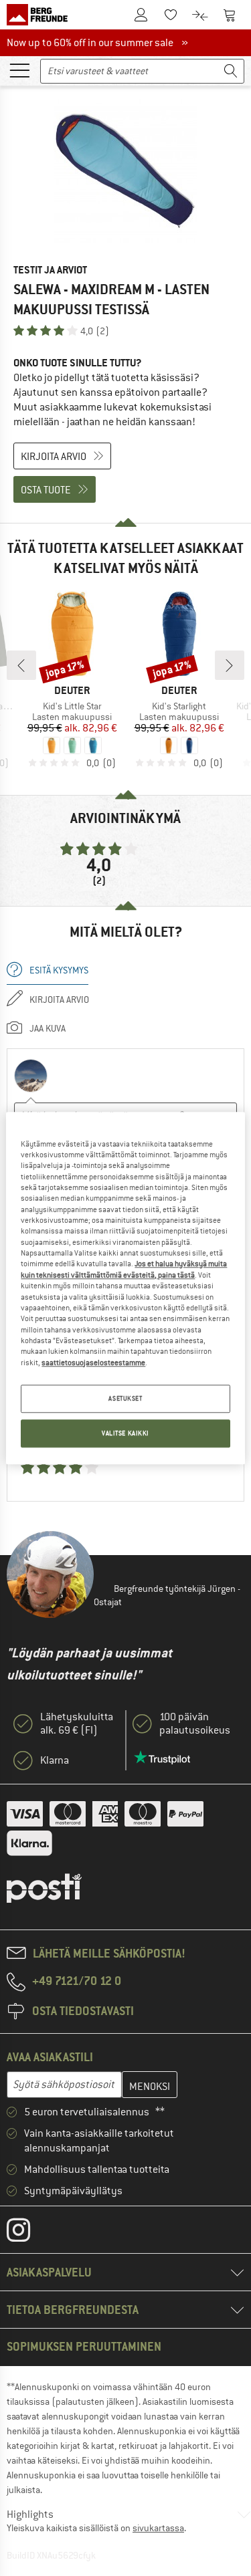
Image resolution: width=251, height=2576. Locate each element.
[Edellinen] (21, 665)
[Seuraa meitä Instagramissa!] (28, 2233)
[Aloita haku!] (231, 71)
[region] (125, 1288)
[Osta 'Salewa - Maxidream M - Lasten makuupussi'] (125, 171)
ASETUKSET (125, 1398)
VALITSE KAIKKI (125, 1433)
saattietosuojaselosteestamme (93, 1363)
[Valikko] (19, 70)
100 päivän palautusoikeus (195, 1724)
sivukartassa (158, 2528)
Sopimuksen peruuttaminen (84, 2346)
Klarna (55, 1760)
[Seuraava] (230, 665)
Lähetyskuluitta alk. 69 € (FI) (77, 1724)
